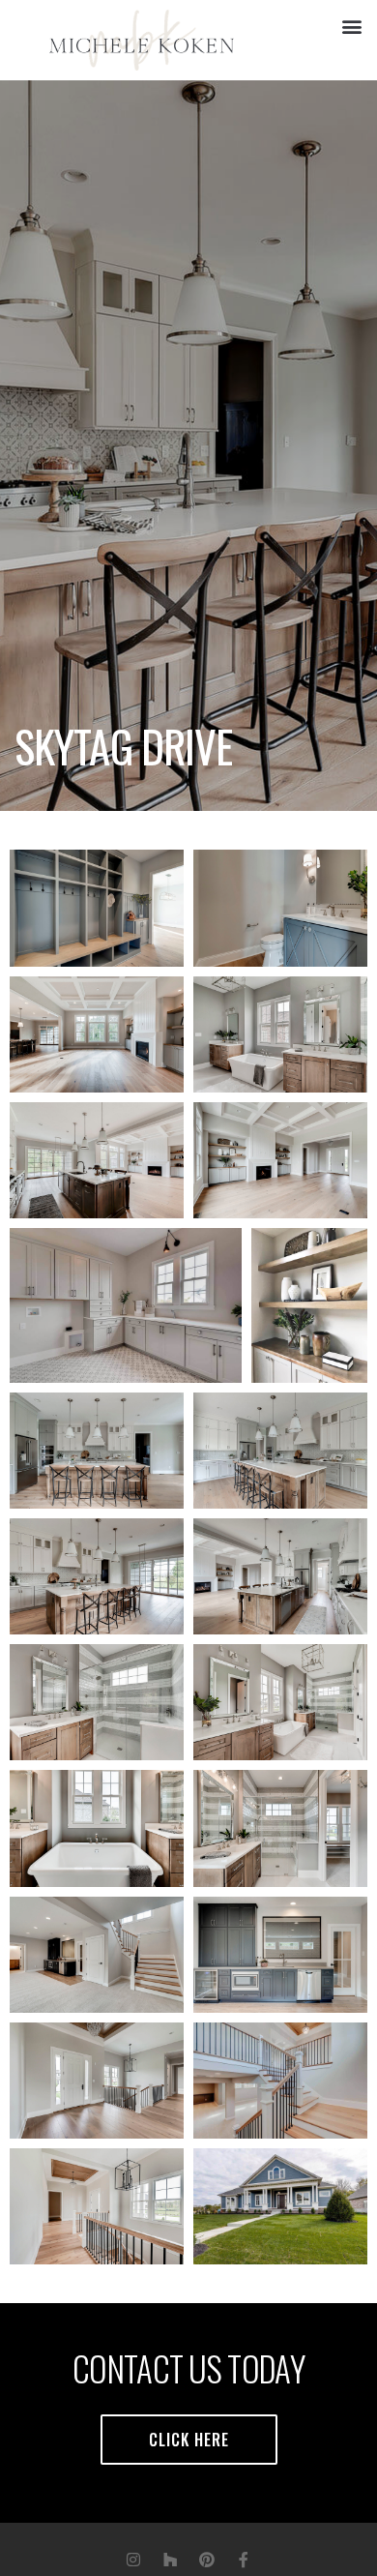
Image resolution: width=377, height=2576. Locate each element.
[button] (351, 26)
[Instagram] (133, 2560)
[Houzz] (170, 2560)
